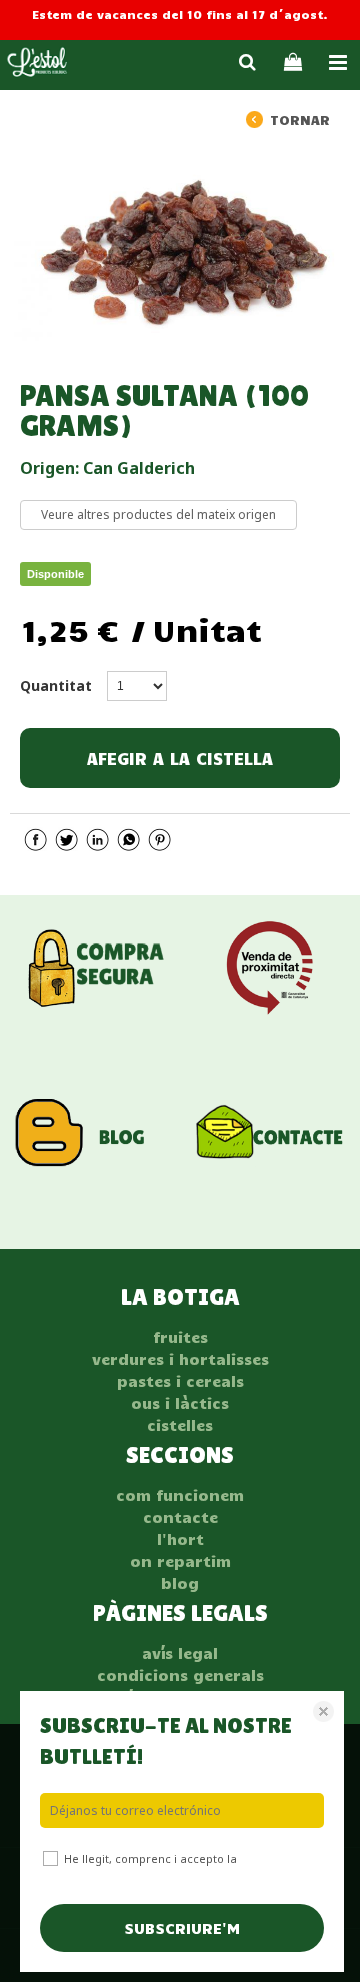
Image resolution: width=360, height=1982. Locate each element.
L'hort (180, 1539)
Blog (180, 1583)
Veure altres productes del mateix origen (158, 514)
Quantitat (56, 685)
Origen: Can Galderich (107, 468)
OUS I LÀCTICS (180, 1403)
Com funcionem (180, 1495)
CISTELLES (180, 1425)
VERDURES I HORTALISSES (180, 1359)
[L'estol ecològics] (37, 65)
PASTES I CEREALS (180, 1381)
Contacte (180, 1517)
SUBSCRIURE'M (182, 1928)
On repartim (180, 1561)
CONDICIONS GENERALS (180, 1675)
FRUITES (180, 1337)
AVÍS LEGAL (180, 1653)
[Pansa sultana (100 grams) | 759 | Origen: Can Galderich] (180, 245)
